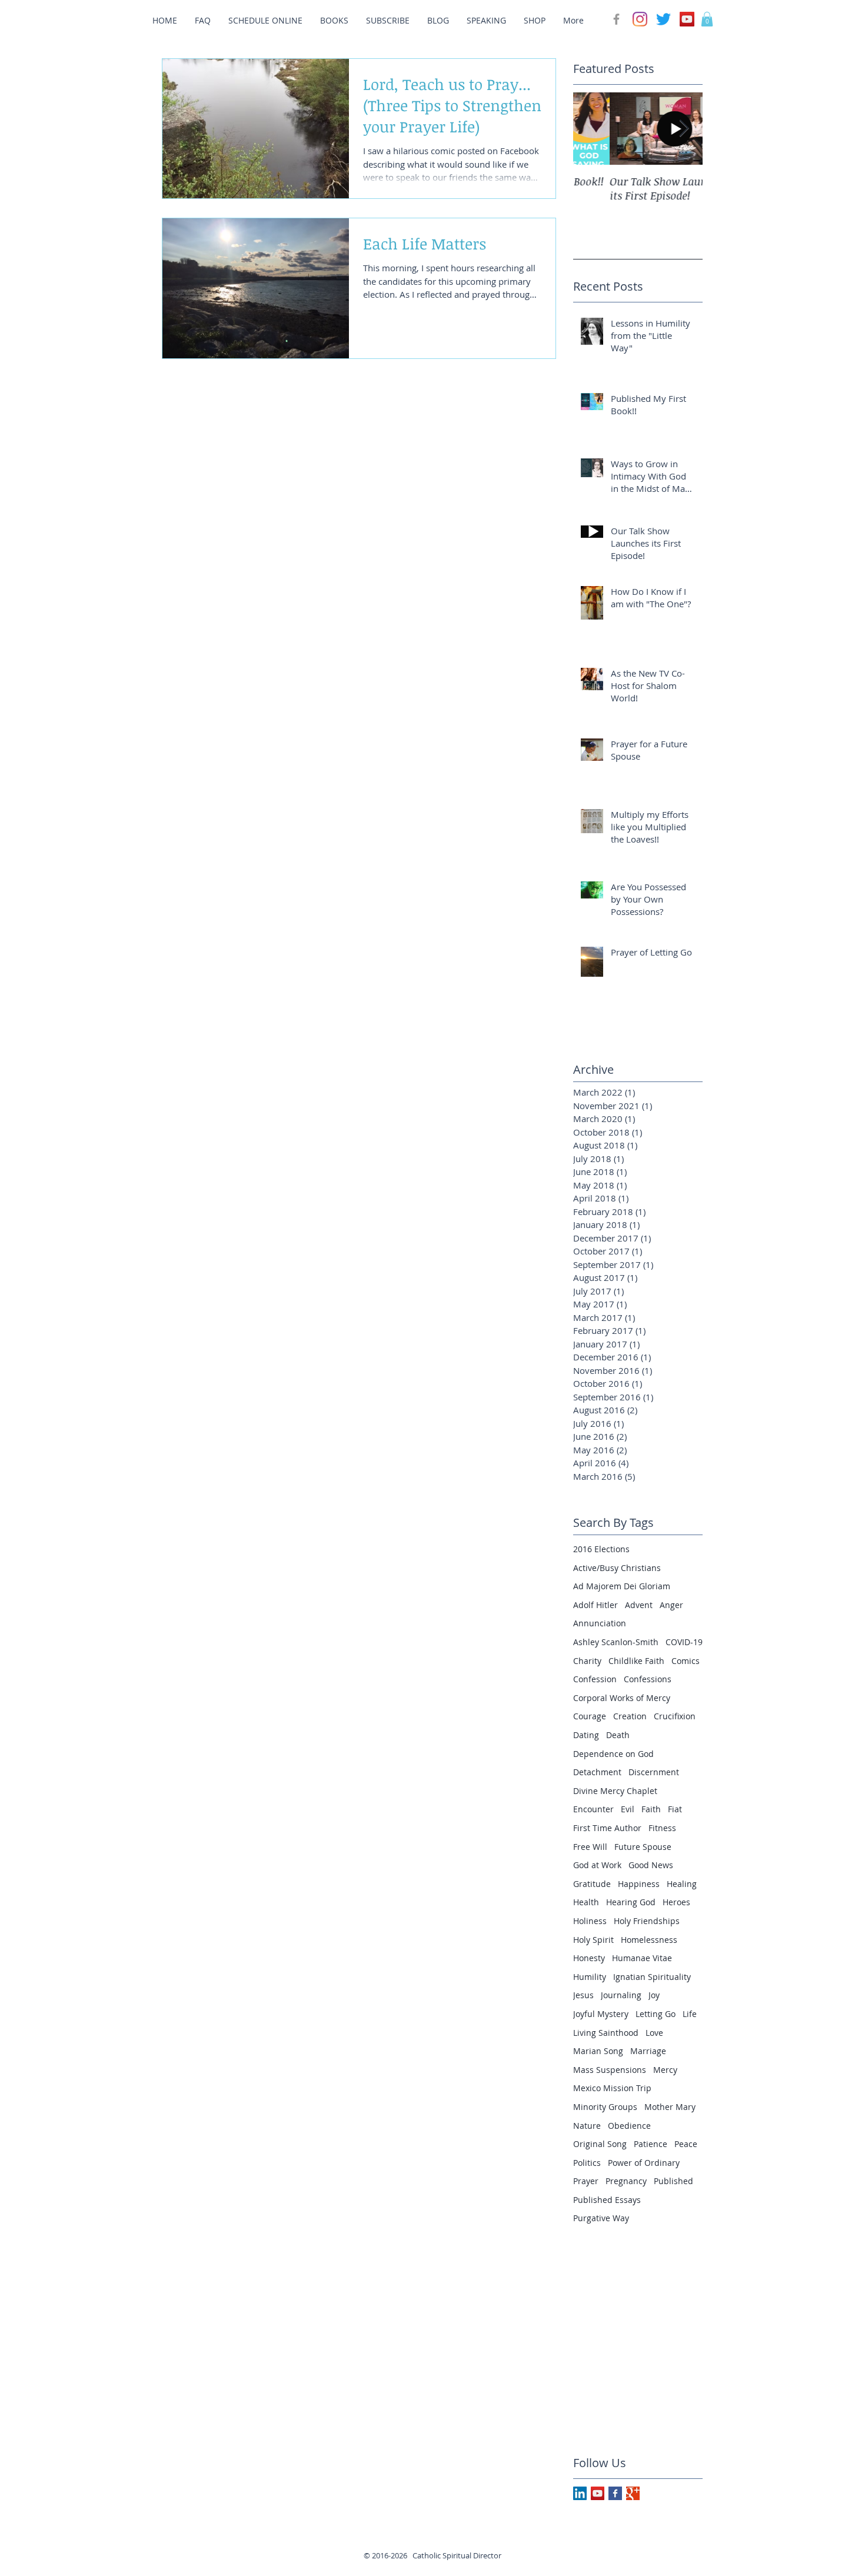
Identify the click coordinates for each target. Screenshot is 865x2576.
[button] (707, 19)
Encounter (593, 1809)
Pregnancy (626, 2181)
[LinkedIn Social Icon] (580, 2493)
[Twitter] (663, 19)
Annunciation (600, 1623)
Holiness (590, 1921)
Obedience (629, 2126)
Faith (651, 1809)
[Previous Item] (592, 129)
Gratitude (592, 1884)
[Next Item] (684, 129)
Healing (682, 1884)
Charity (587, 1661)
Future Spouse (643, 1847)
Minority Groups (605, 2107)
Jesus (583, 1995)
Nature (587, 2126)
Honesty (589, 1958)
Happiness (639, 1884)
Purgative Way (601, 2218)
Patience (651, 2144)
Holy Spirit (593, 1940)
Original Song (600, 2144)
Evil (628, 1809)
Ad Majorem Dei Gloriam (622, 1586)
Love (654, 2033)
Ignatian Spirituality (652, 1977)
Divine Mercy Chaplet (615, 1791)
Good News (651, 1865)
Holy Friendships (647, 1921)
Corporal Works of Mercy (622, 1698)
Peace (686, 2144)
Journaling (621, 1995)
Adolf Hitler (595, 1605)
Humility (590, 1977)
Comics (686, 1661)
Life (690, 2014)
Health (586, 1902)
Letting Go (656, 2014)
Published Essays (607, 2200)
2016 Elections (601, 1549)
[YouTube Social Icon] (687, 19)
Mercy (665, 2070)
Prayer (586, 2181)
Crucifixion (675, 1716)
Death (618, 1735)
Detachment (597, 1772)
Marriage (648, 2051)
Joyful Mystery (601, 2014)
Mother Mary (670, 2107)
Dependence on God (613, 1754)
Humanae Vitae (642, 1958)
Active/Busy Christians (617, 1568)
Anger (671, 1605)
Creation (630, 1716)
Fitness (662, 1828)
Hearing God (631, 1902)
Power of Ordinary (644, 2163)
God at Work (597, 1865)
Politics (587, 2163)
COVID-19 (684, 1642)
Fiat (675, 1809)
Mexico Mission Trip (612, 2088)
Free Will (590, 1847)
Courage (590, 1716)
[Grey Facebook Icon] (616, 19)
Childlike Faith (636, 1661)
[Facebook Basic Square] (615, 2493)
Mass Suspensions (610, 2070)
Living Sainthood (606, 2033)
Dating (586, 1735)
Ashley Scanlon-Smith (616, 1642)
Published (673, 2181)
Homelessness (649, 1940)
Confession (595, 1679)
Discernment (654, 1772)
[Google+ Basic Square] (633, 2493)
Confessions (648, 1679)
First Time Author (607, 1828)
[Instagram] (640, 19)
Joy (654, 1995)
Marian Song (598, 2051)
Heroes (676, 1902)
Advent (639, 1605)
